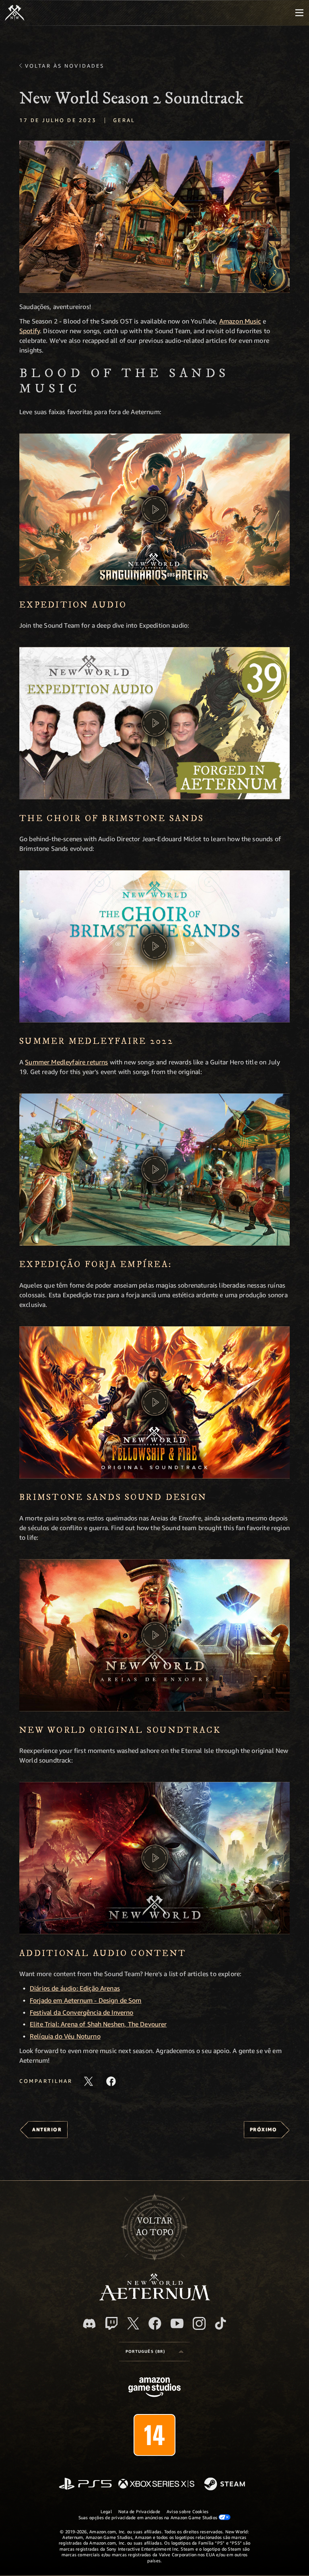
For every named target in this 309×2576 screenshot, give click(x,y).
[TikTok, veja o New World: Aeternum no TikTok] (220, 2323)
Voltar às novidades (65, 66)
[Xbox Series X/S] (156, 2484)
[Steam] (226, 2485)
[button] (154, 217)
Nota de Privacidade (139, 2511)
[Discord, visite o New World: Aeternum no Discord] (89, 2324)
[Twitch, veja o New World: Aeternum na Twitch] (111, 2323)
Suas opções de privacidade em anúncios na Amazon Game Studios (149, 2517)
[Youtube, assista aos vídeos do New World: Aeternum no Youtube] (177, 2323)
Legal (106, 2511)
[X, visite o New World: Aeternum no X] (133, 2323)
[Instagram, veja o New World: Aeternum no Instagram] (199, 2323)
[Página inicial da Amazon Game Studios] (154, 2388)
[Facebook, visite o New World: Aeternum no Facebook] (155, 2323)
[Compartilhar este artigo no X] (89, 2081)
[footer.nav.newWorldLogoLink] (155, 2298)
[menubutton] (299, 13)
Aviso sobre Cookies (187, 2511)
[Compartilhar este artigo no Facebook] (111, 2081)
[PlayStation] (85, 2484)
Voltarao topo (155, 2227)
